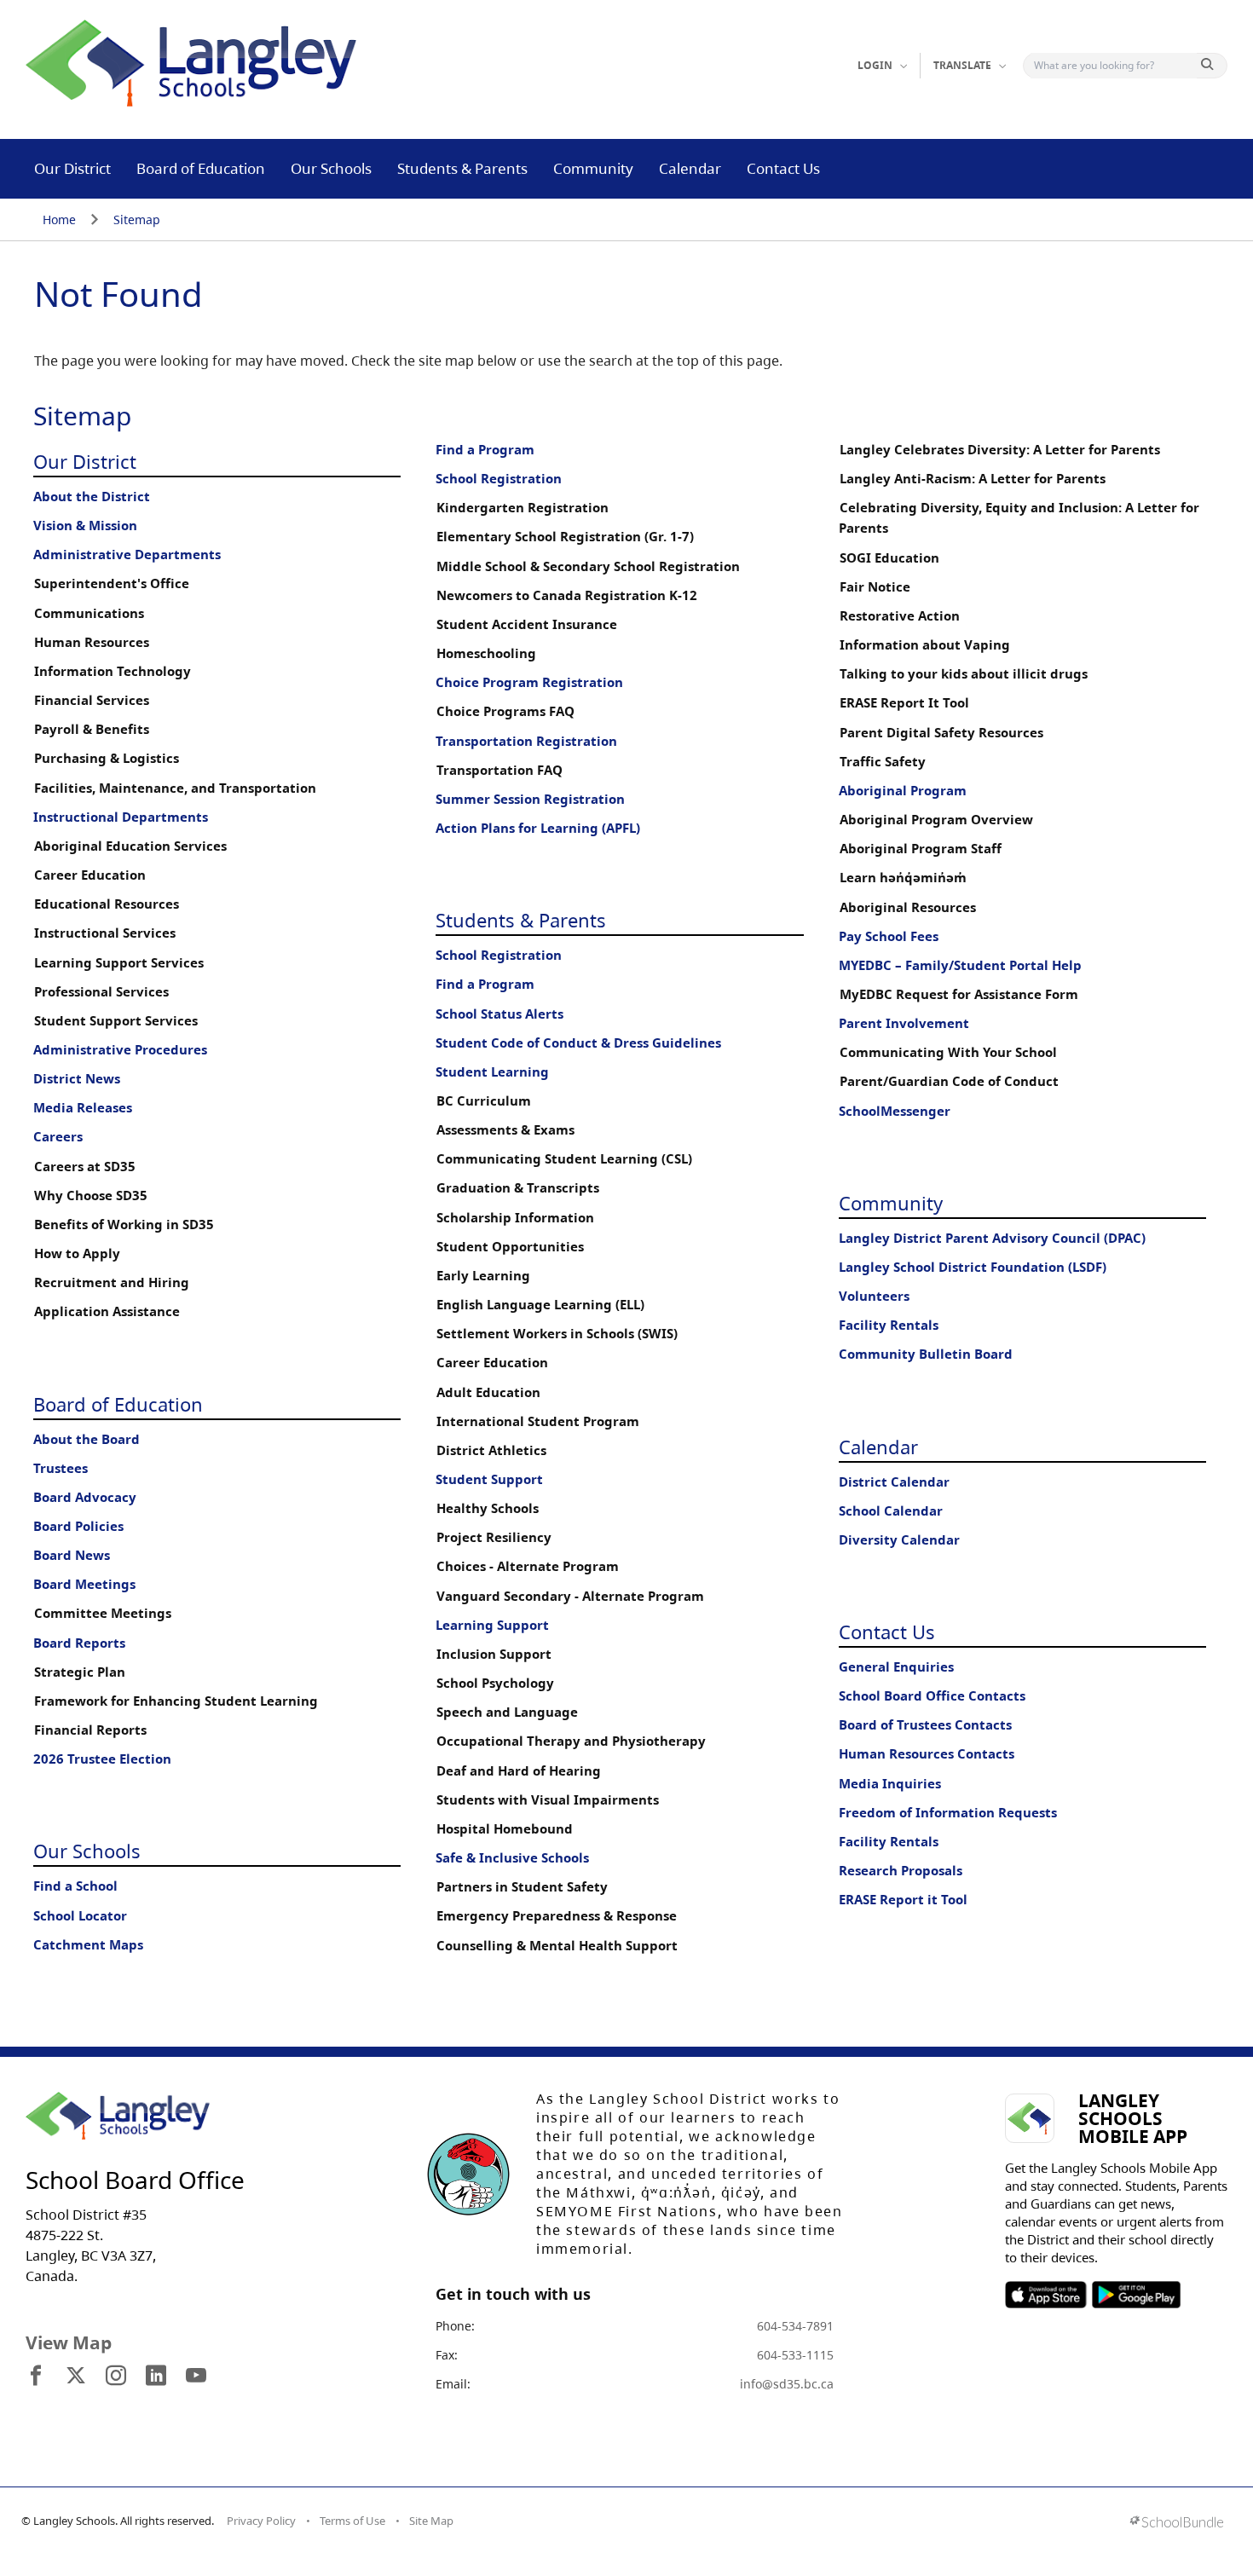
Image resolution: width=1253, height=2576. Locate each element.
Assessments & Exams (505, 1130)
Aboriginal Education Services (130, 846)
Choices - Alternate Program (528, 1566)
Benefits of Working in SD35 (124, 1224)
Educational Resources (107, 904)
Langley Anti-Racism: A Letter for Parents (973, 479)
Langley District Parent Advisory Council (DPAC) (992, 1238)
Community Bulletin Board (926, 1354)
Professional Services (101, 992)
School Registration (499, 479)
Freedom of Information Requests (948, 1813)
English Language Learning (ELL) (540, 1305)
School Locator (80, 1916)
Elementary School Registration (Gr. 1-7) (565, 537)
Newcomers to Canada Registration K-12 (567, 595)
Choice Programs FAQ (505, 711)
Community (593, 168)
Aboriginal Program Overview (936, 820)
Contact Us (783, 168)
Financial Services (92, 700)
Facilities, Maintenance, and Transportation (175, 788)
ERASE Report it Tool (903, 1900)
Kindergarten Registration (523, 508)
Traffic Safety (883, 762)
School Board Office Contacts (932, 1696)
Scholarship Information (515, 1218)
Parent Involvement (904, 1023)
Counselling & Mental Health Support (557, 1946)
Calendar (690, 168)
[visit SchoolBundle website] (1177, 2524)
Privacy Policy (261, 2521)
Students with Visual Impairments (548, 1800)
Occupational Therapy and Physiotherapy (571, 1741)
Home (59, 219)
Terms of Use (352, 2521)
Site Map (431, 2521)
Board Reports (79, 1643)
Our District (72, 168)
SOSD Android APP (1136, 2295)
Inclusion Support (494, 1654)
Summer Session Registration (530, 799)
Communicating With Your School (948, 1052)
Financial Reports (90, 1730)
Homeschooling (486, 653)
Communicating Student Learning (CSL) (564, 1159)
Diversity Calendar (899, 1540)
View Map (69, 2342)
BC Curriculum (484, 1101)
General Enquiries (896, 1667)
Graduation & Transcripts (518, 1188)
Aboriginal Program (903, 791)
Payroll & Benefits (92, 729)
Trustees (61, 1468)
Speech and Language (507, 1712)
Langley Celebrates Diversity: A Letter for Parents (1000, 450)
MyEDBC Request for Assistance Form (959, 994)
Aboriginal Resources (908, 907)
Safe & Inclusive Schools (512, 1858)
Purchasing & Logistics (107, 758)
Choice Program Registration (529, 682)
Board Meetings (84, 1584)
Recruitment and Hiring (112, 1282)
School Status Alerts (499, 1014)
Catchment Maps (88, 1945)
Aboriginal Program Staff (921, 849)
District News (77, 1079)
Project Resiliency (494, 1537)
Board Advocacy (85, 1497)
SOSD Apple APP (1046, 2295)
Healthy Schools (488, 1508)
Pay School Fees (889, 936)
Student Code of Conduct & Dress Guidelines (578, 1043)
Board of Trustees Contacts (925, 1725)
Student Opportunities (510, 1247)
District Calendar (894, 1482)
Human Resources (92, 642)
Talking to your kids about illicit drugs (964, 674)
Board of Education (201, 168)
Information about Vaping (925, 645)
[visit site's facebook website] (36, 2377)
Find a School (75, 1886)
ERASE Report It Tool (904, 703)
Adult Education (488, 1392)
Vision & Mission (85, 526)
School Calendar (891, 1511)
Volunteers (874, 1296)
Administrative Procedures (120, 1050)
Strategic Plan (80, 1672)
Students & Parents (462, 168)
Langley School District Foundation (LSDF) (973, 1267)
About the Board (87, 1439)
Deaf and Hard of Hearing (519, 1771)
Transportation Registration (526, 741)
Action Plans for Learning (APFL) (538, 828)
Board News (72, 1555)
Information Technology (113, 671)
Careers (58, 1137)
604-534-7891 (795, 2326)
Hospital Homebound (505, 1829)
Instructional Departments (121, 817)
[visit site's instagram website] (116, 2377)
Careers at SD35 (85, 1167)
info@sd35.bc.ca (787, 2384)
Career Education (90, 875)
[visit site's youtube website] (196, 2377)
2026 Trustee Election (102, 1759)
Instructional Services (105, 933)
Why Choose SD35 (91, 1196)
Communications (89, 613)
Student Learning (492, 1072)
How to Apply (77, 1253)
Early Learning (483, 1276)
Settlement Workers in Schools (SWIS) (557, 1334)
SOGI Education (889, 558)
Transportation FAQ (499, 770)
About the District (92, 497)
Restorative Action (900, 616)
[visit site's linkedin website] (156, 2377)
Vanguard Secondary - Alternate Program (570, 1596)
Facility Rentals (889, 1325)
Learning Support (492, 1625)
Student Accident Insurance (527, 624)
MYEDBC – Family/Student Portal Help (960, 965)
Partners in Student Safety (522, 1887)
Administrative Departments (127, 554)
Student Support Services (116, 1021)
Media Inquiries (890, 1784)
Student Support (489, 1479)
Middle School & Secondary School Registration (588, 566)
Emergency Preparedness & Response (557, 1916)
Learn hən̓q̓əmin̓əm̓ (903, 878)
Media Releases (83, 1108)
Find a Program (485, 450)
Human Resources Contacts (927, 1754)
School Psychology (495, 1683)
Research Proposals (901, 1871)
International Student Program (538, 1421)
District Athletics (491, 1450)
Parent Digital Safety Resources (941, 733)
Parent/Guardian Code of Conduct (949, 1081)
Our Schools (331, 168)
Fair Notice (875, 587)
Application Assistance (107, 1311)
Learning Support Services (119, 963)
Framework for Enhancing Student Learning (176, 1701)
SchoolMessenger (895, 1111)
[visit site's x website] (76, 2377)
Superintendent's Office (112, 583)
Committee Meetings (103, 1613)
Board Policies (78, 1526)
